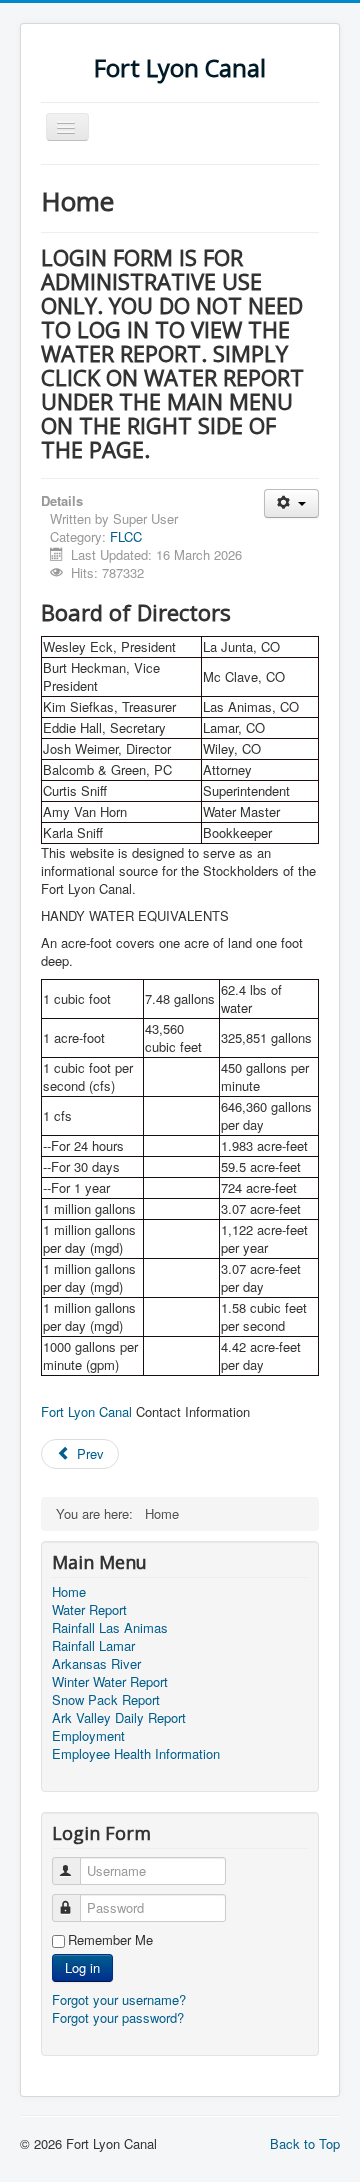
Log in (82, 1967)
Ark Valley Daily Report (119, 1718)
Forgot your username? (119, 1999)
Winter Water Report (110, 1682)
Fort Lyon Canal (86, 1411)
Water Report (89, 1610)
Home (69, 1592)
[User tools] (291, 503)
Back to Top (305, 2143)
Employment (88, 1736)
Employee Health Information (136, 1754)
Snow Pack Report (106, 1700)
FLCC (126, 536)
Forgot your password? (118, 2017)
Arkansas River (96, 1664)
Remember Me (110, 1940)
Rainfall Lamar (93, 1646)
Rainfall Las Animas (110, 1628)
